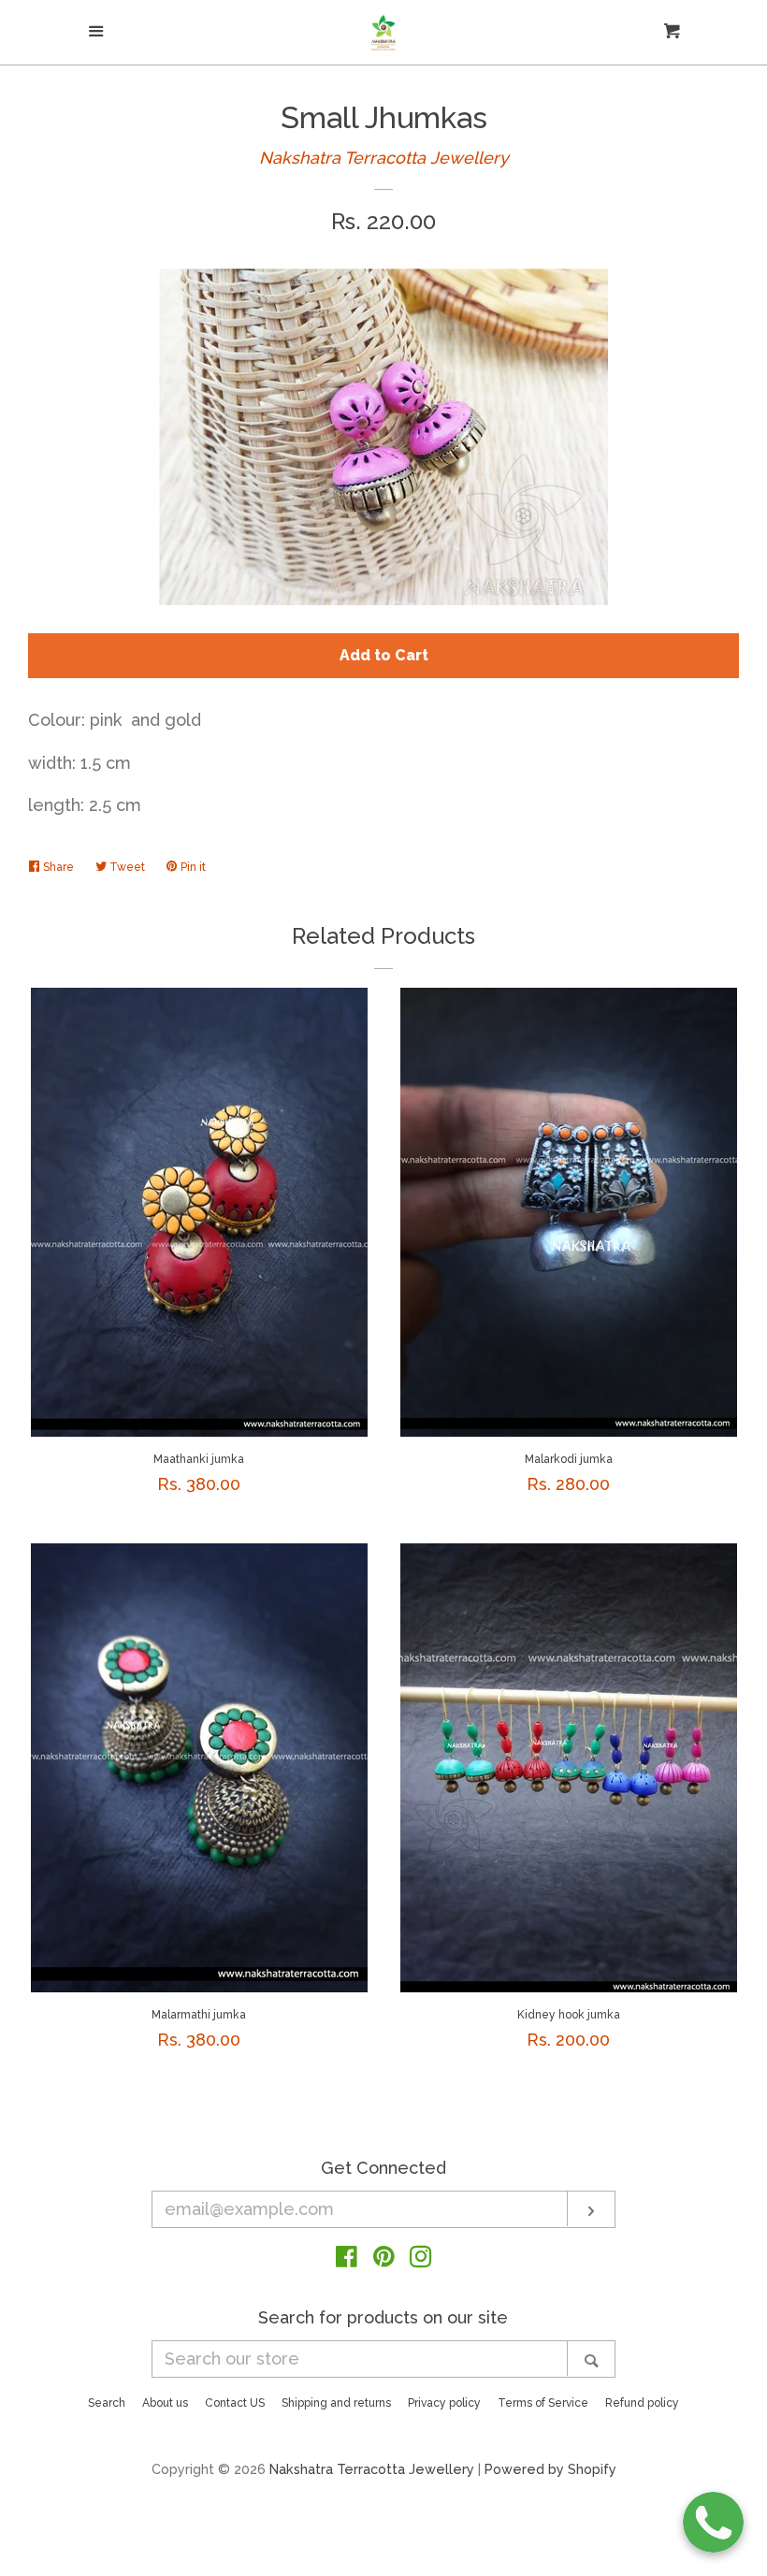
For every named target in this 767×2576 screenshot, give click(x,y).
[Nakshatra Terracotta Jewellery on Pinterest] (384, 2259)
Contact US (235, 2403)
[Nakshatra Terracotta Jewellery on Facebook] (347, 2259)
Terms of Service (543, 2403)
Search (107, 2403)
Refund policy (642, 2403)
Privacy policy (444, 2403)
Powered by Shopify (550, 2469)
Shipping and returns (336, 2403)
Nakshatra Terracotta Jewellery (384, 158)
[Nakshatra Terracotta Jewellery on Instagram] (421, 2259)
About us (165, 2403)
